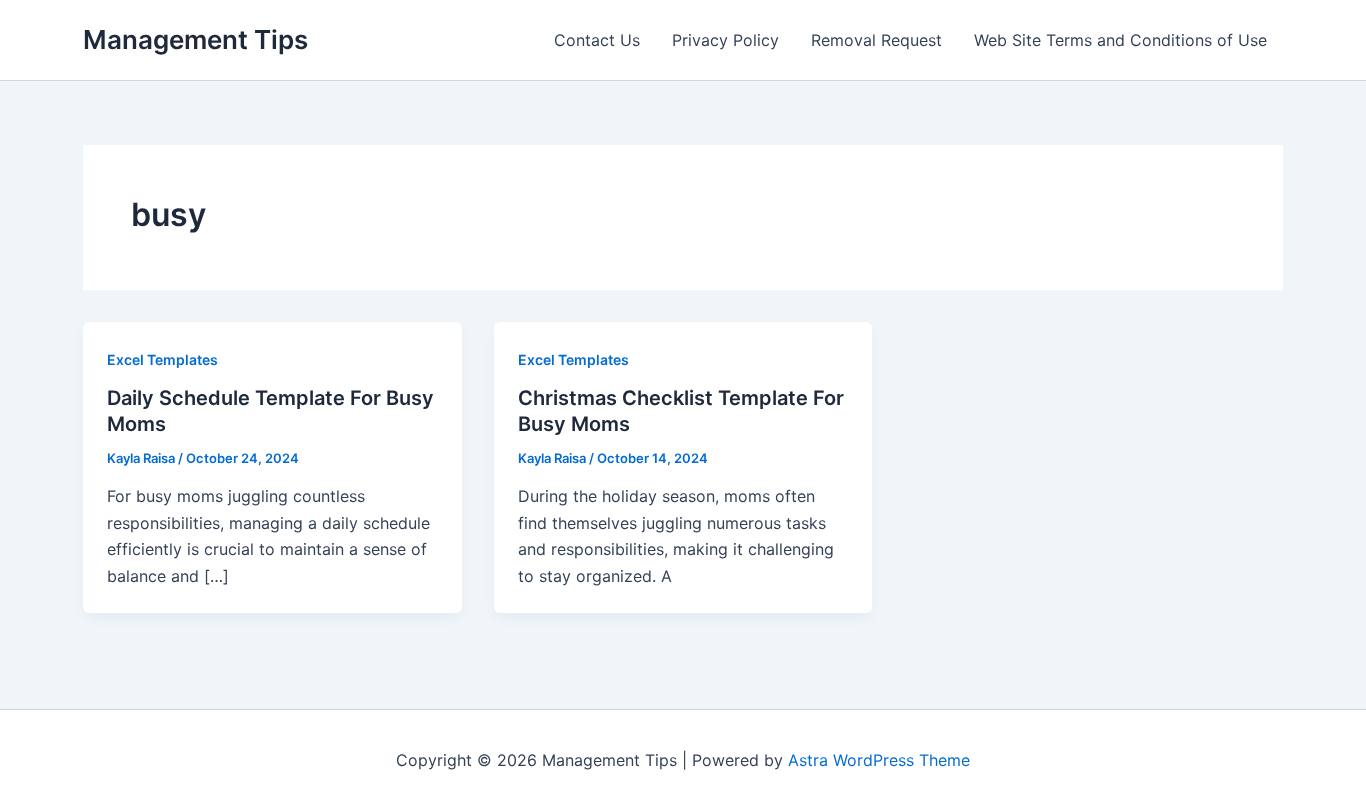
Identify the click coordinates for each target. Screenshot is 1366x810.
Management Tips (195, 39)
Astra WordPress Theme (879, 760)
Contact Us (597, 40)
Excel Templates (162, 359)
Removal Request (876, 40)
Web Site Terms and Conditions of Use (1120, 40)
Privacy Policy (725, 40)
